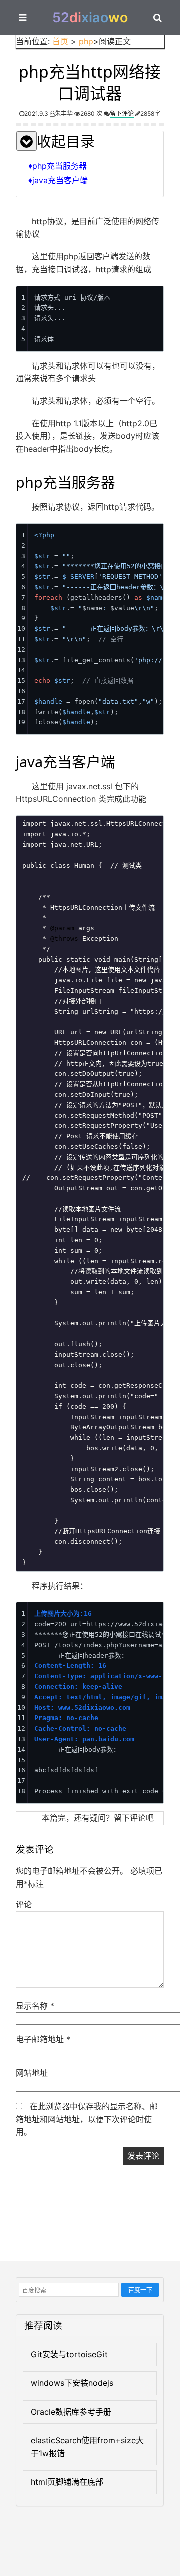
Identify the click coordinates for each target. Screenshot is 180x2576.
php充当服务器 (60, 166)
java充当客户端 (60, 180)
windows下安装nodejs (72, 2383)
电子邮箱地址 (43, 2039)
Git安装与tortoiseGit (69, 2354)
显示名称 (35, 2006)
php (86, 41)
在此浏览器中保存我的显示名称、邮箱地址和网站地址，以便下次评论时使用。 (87, 2119)
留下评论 (122, 113)
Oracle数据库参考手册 (71, 2412)
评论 (24, 1904)
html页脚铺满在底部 (67, 2482)
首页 (60, 41)
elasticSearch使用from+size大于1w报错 (87, 2447)
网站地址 (32, 2073)
